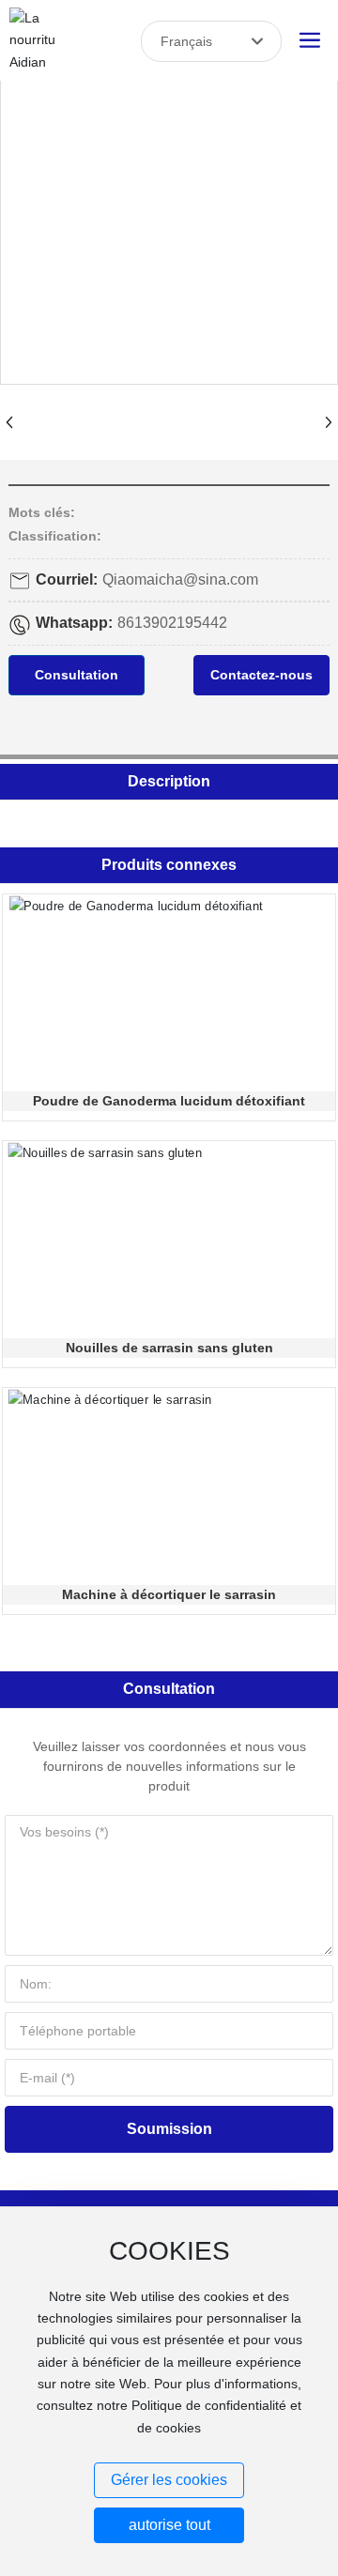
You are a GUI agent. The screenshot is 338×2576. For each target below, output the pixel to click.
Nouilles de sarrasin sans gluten (169, 1348)
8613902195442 (172, 623)
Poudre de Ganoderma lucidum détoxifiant (169, 1101)
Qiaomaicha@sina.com (180, 579)
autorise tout (169, 2525)
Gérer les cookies (169, 2480)
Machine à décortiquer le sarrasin (169, 1594)
